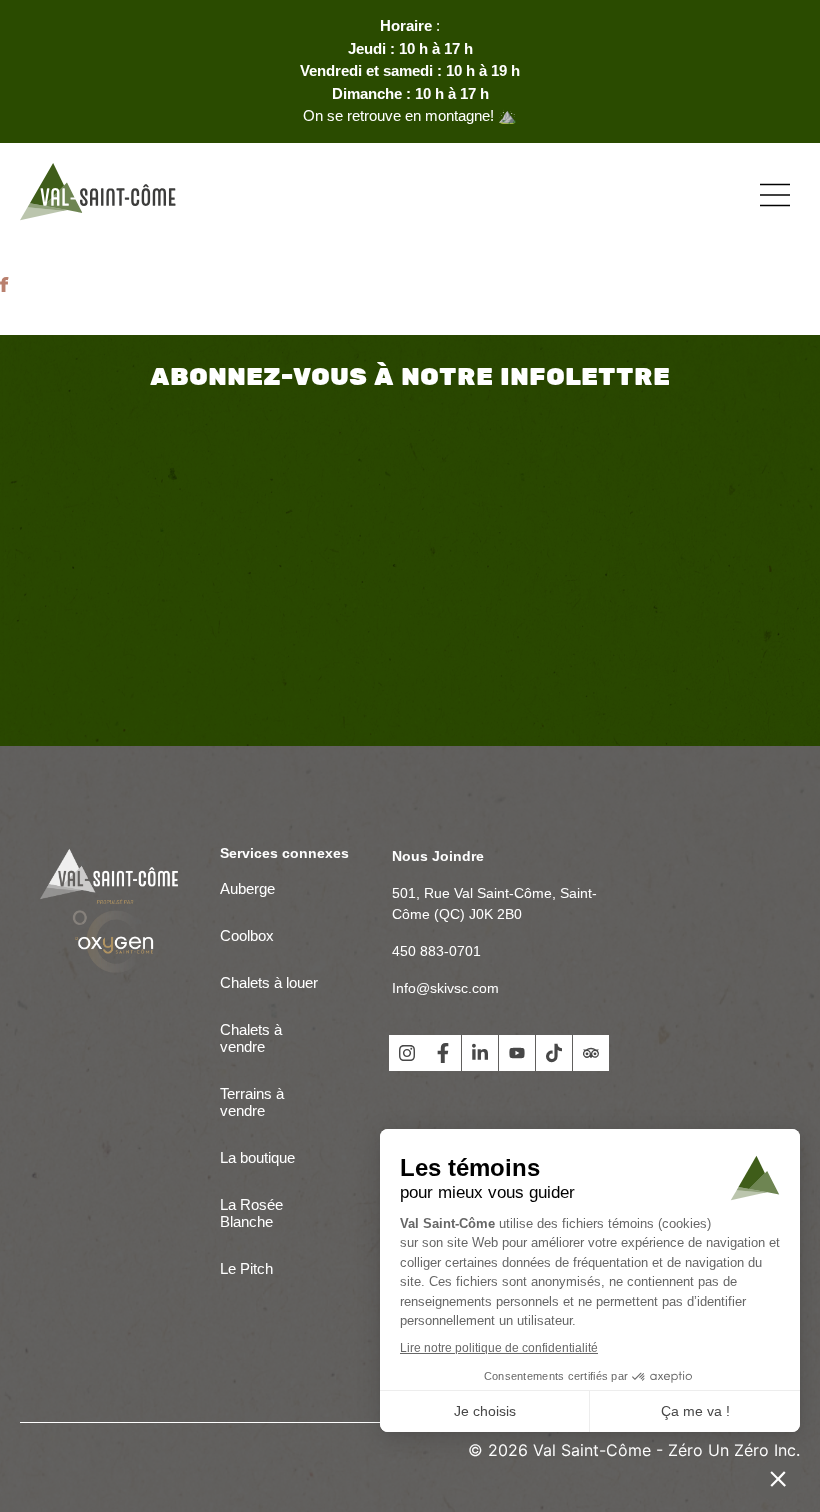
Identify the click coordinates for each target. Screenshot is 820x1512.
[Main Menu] (775, 195)
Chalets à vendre (251, 1038)
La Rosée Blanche (251, 1213)
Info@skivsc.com (445, 988)
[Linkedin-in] (480, 1053)
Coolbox (247, 935)
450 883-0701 (436, 951)
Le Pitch (246, 1268)
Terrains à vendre (252, 1102)
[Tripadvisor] (591, 1053)
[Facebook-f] (443, 1053)
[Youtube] (517, 1053)
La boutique (257, 1157)
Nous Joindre (438, 856)
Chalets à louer (269, 982)
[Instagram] (407, 1053)
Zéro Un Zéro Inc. (734, 1450)
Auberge (247, 888)
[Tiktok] (554, 1053)
